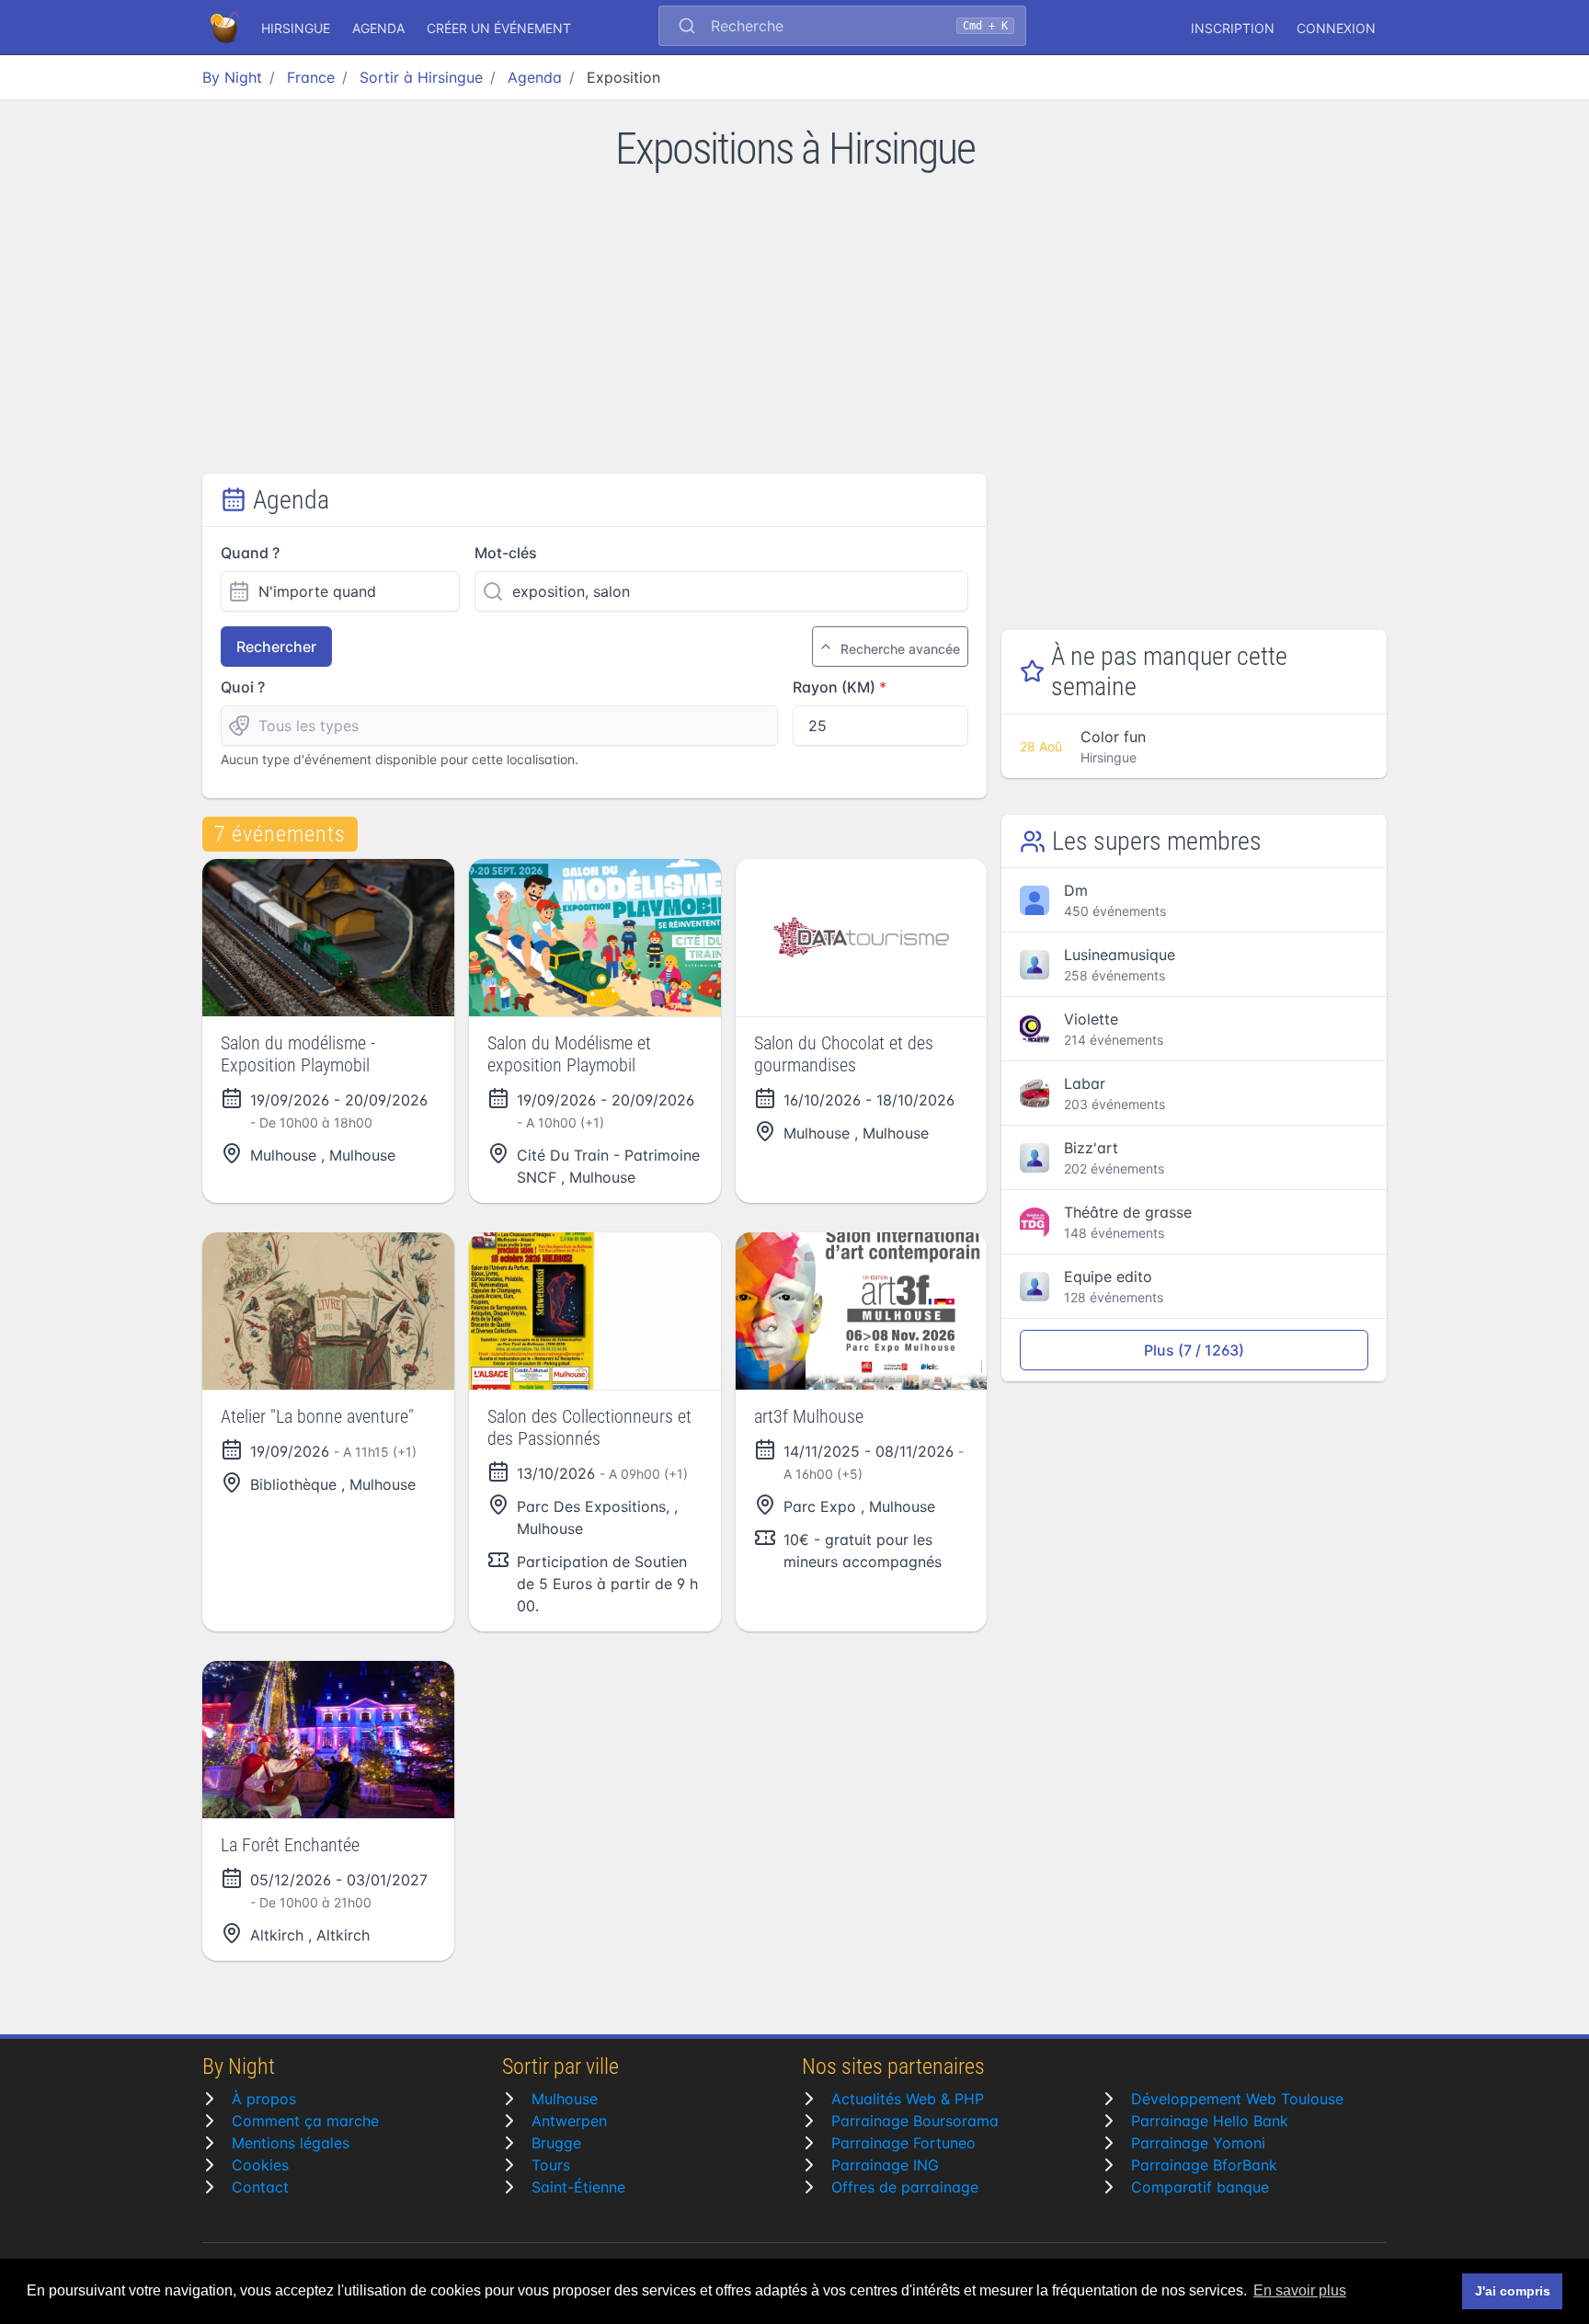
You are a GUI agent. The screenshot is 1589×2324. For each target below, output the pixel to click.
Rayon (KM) (834, 687)
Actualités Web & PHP (908, 2099)
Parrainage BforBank (1204, 2165)
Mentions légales (291, 2143)
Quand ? (250, 553)
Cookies (260, 2165)
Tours (551, 2165)
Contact (260, 2187)
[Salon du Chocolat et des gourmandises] (862, 938)
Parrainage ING (885, 2165)
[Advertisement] (794, 336)
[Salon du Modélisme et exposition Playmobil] (595, 938)
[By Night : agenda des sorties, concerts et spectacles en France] (226, 28)
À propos (264, 2099)
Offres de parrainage (905, 2187)
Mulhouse (565, 2099)
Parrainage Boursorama (915, 2121)
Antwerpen (569, 2121)
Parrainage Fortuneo (903, 2143)
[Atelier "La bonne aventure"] (328, 1311)
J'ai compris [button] (1513, 2291)
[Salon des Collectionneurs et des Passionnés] (595, 1311)
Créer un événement (499, 28)
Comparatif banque (1200, 2187)
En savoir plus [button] (1300, 2290)
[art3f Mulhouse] (862, 1311)
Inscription (1233, 28)
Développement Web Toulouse (1237, 2099)
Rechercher (276, 647)
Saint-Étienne (578, 2187)
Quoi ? (243, 687)
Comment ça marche (305, 2121)
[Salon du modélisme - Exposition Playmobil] (328, 938)
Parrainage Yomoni (1198, 2143)
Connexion (1336, 28)
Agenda (378, 28)
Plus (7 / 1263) (1194, 1350)
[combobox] (842, 28)
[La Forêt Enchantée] (328, 1740)
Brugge (556, 2143)
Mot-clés (506, 553)
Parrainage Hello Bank (1210, 2121)
